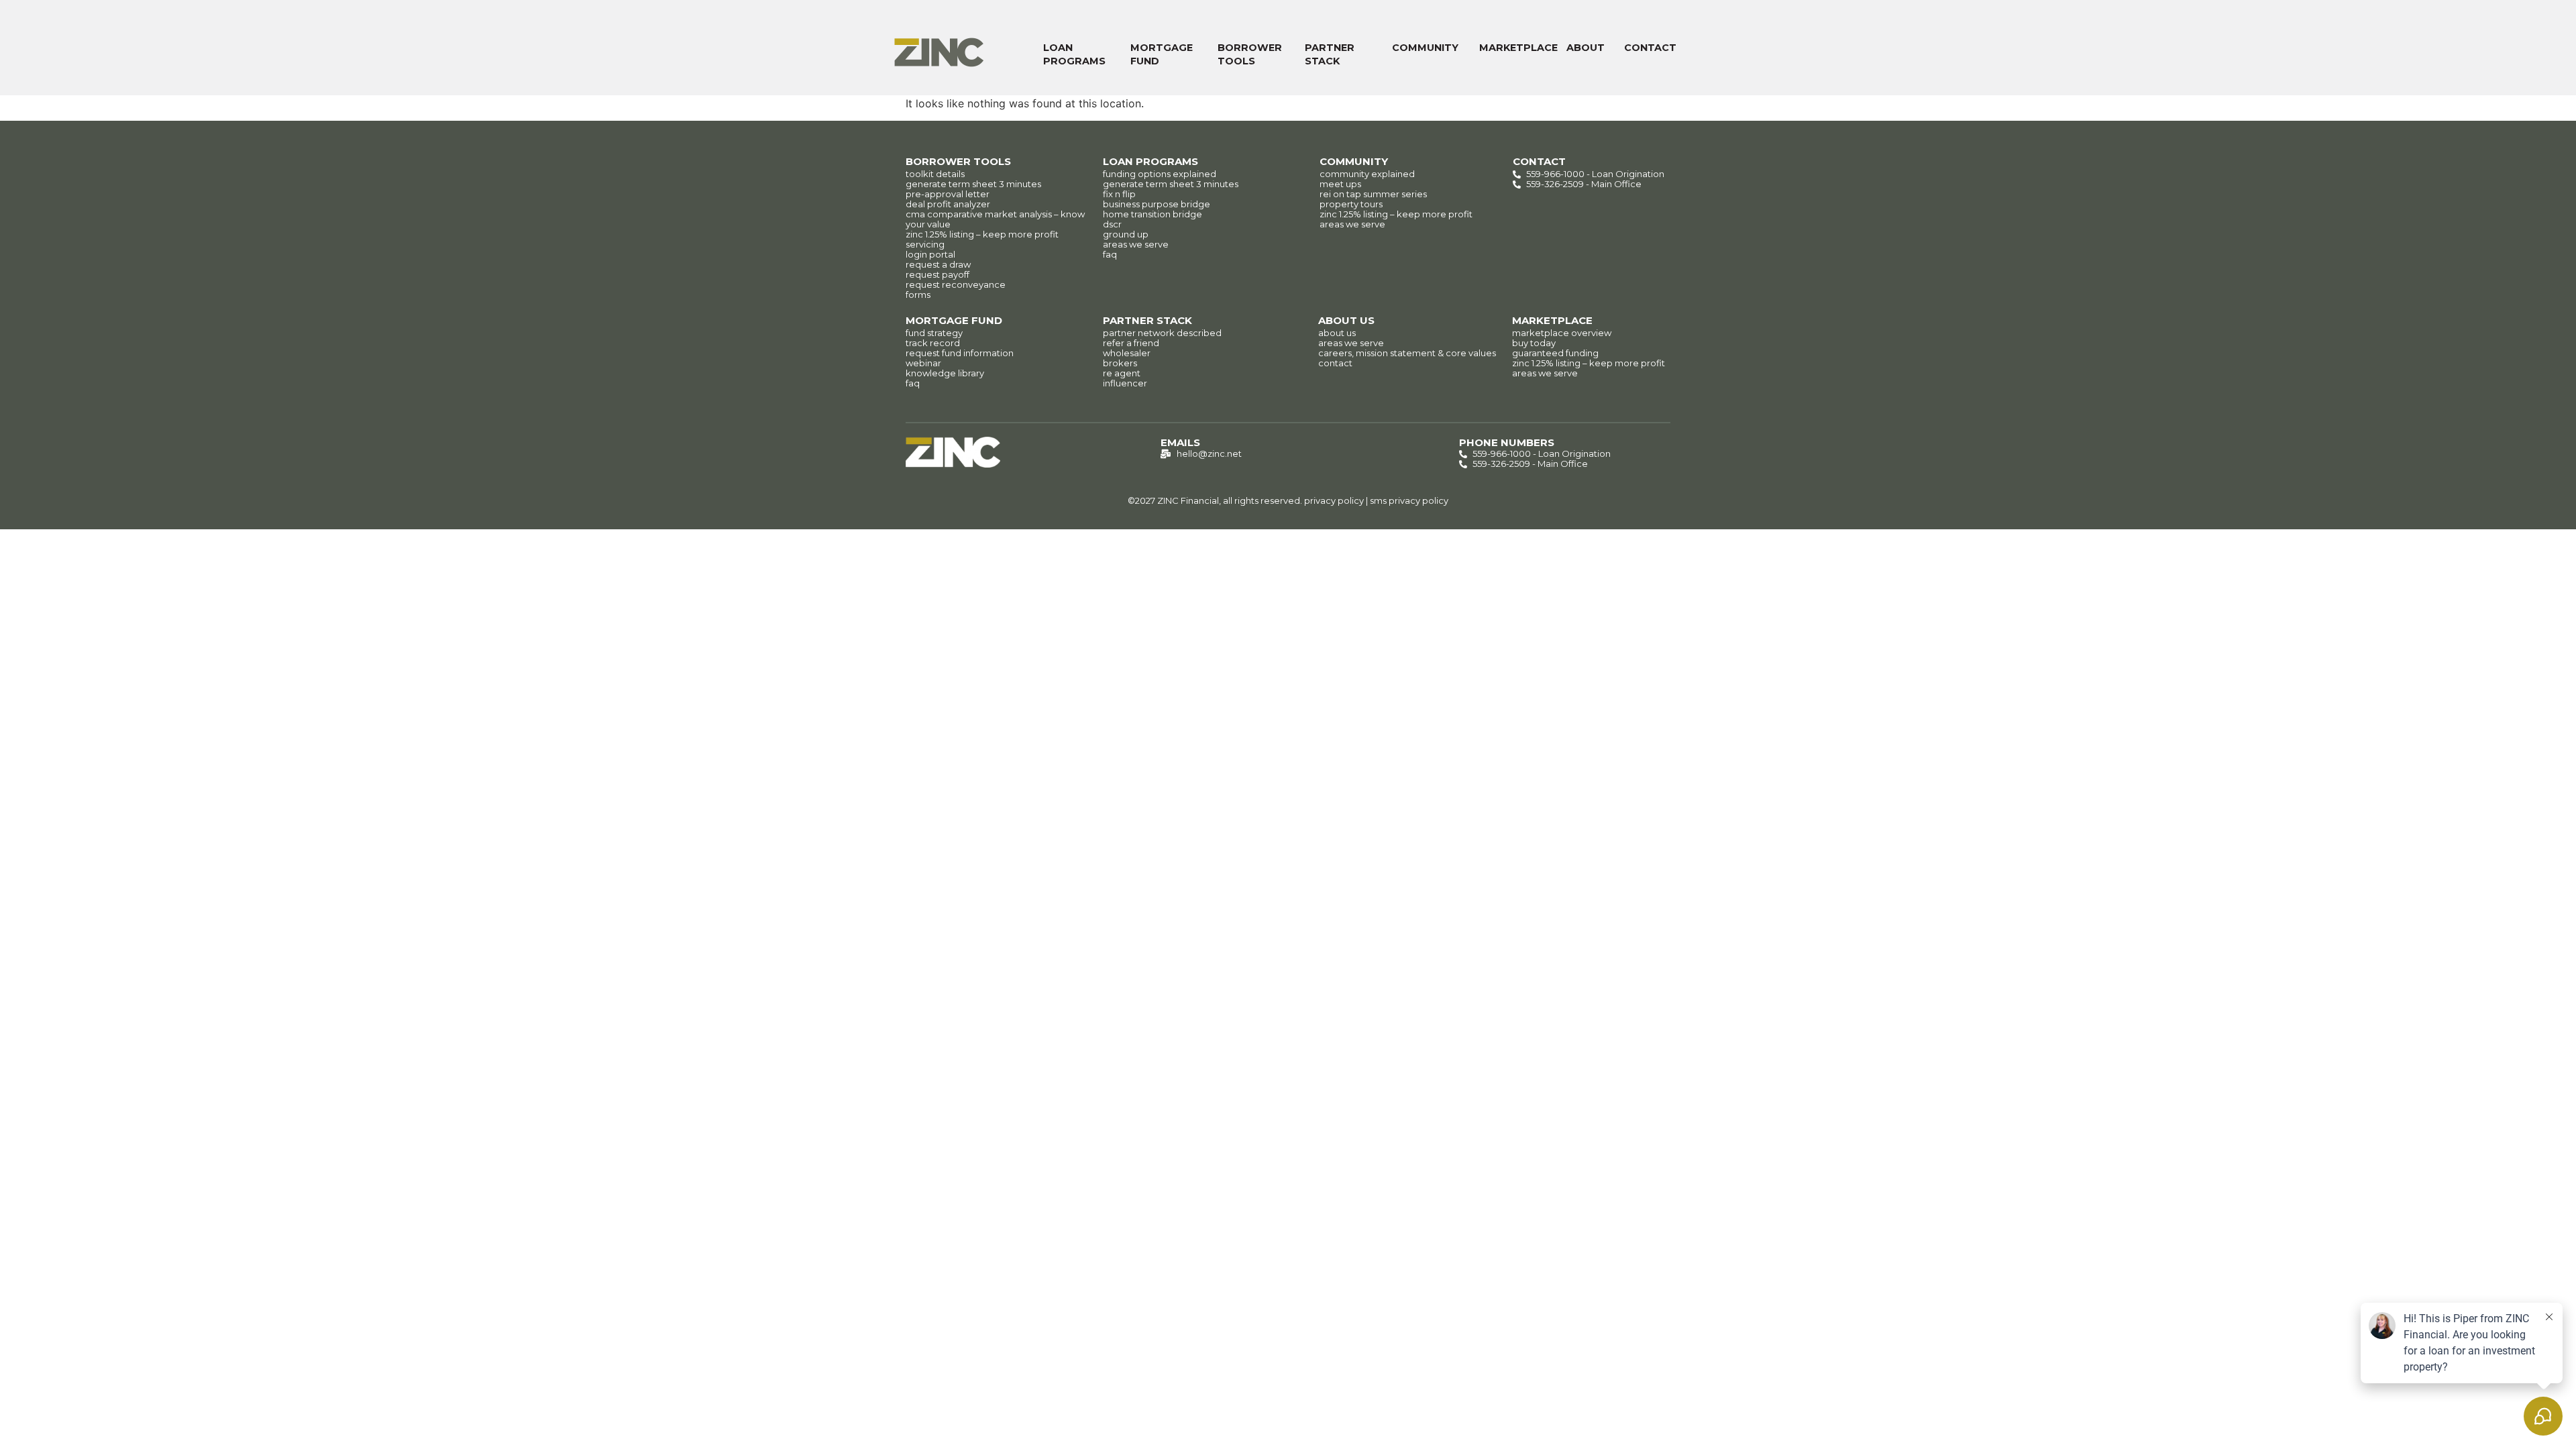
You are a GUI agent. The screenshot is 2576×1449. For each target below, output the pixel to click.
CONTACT (1650, 48)
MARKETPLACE (1518, 48)
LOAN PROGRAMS (1074, 54)
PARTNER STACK (1330, 54)
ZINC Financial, (1189, 500)
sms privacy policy (1409, 500)
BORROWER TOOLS (1250, 54)
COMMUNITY (1425, 48)
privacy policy (1334, 500)
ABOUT (1586, 48)
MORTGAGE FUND (1162, 54)
